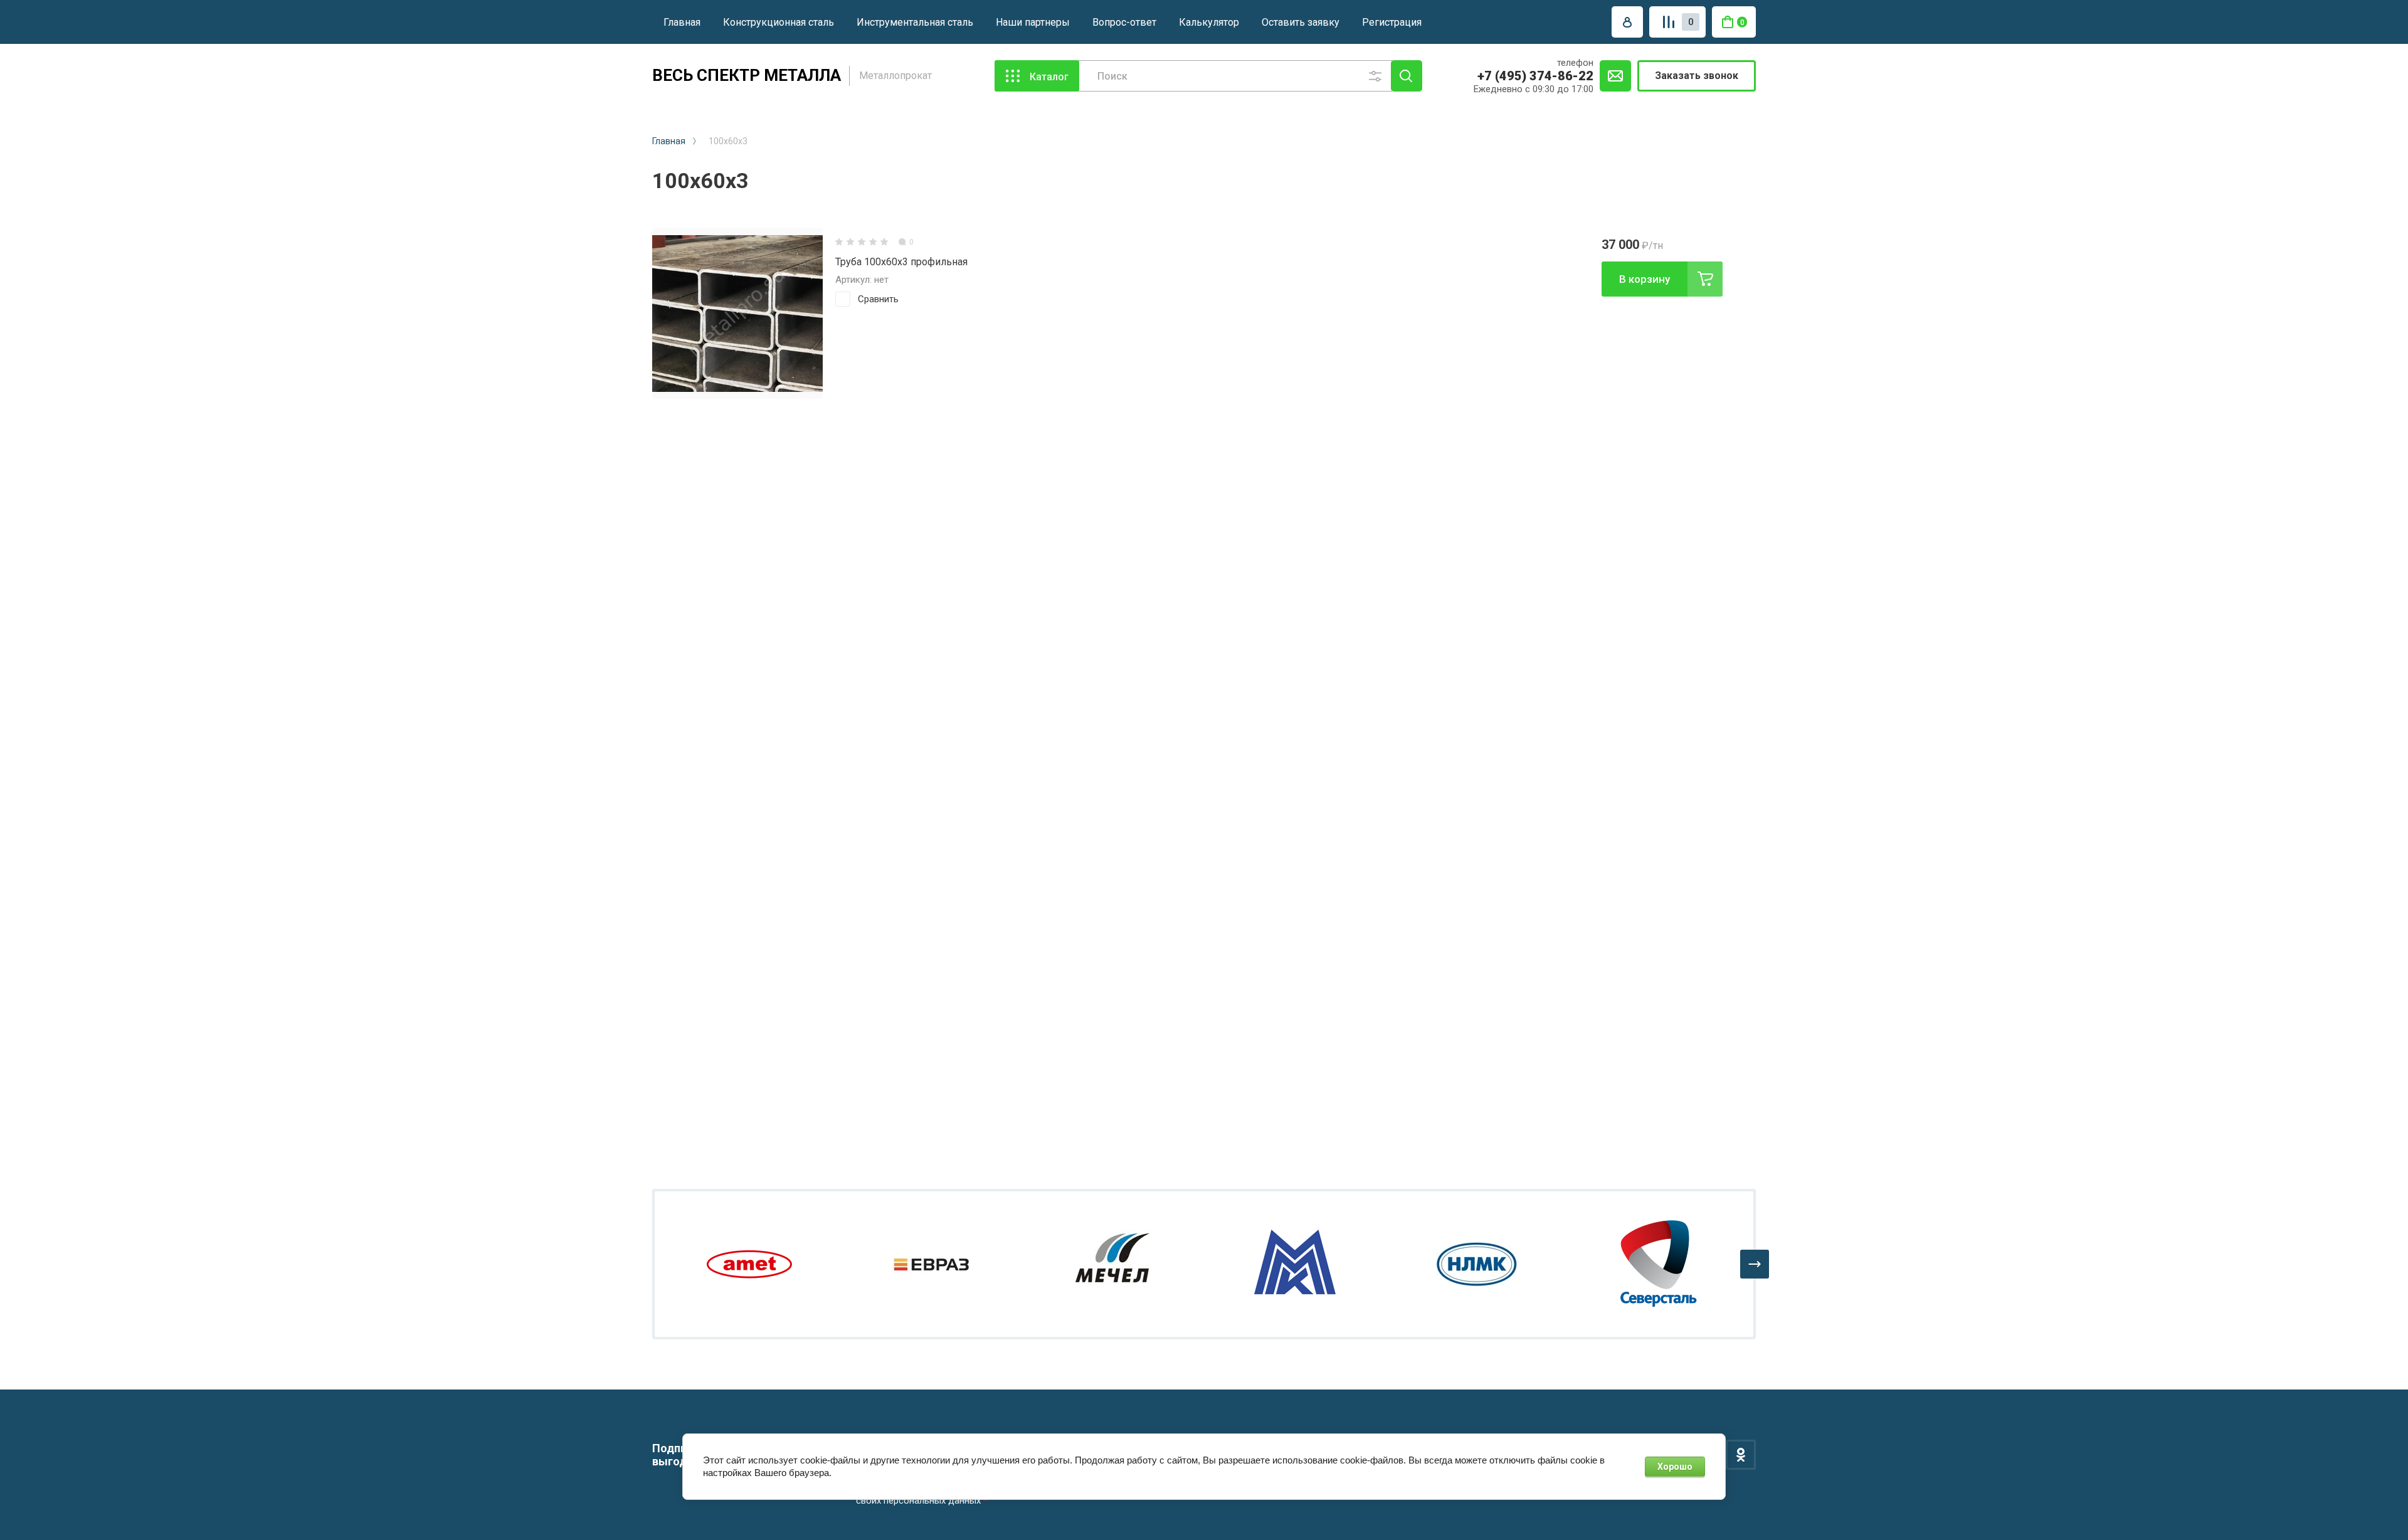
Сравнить (878, 299)
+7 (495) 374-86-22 (1535, 76)
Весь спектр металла (747, 75)
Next (1755, 1264)
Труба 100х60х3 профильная (901, 262)
